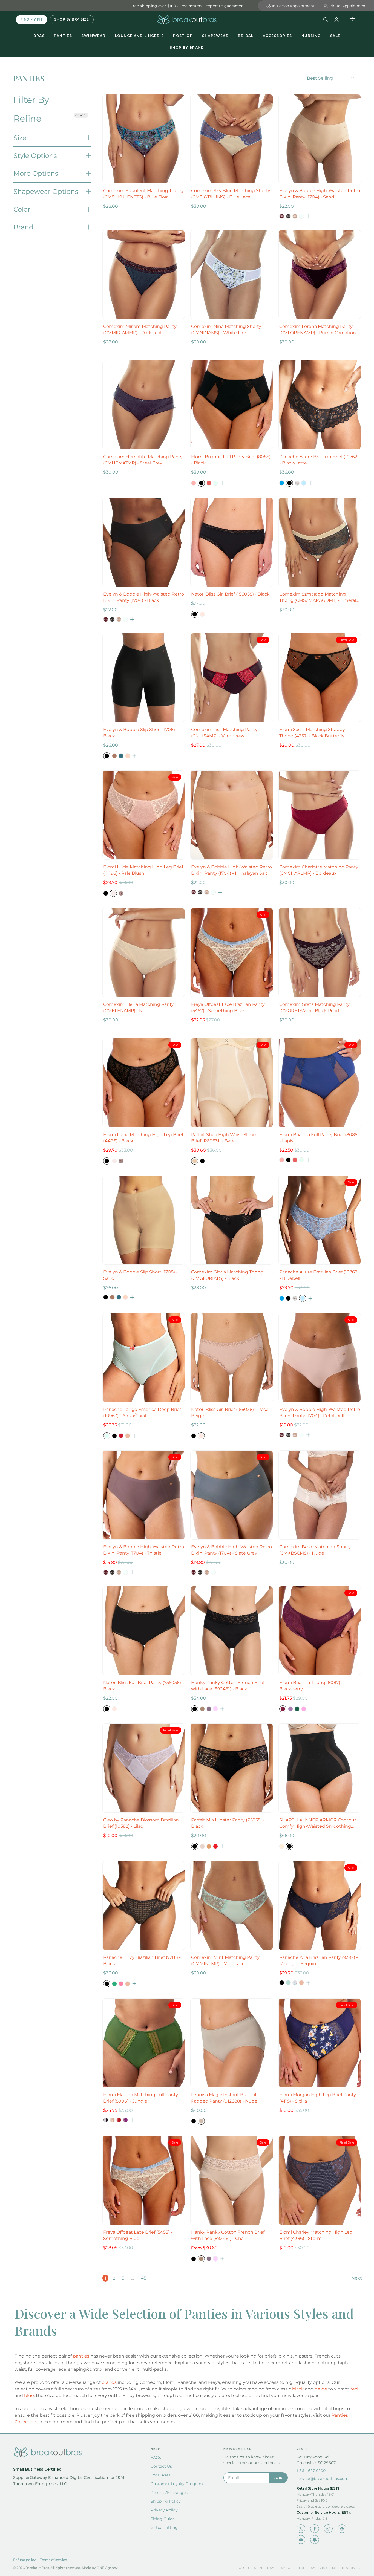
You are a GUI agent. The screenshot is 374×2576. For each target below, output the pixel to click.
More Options (36, 173)
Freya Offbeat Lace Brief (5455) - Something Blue (138, 2235)
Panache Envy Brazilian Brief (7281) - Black (142, 1960)
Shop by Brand (187, 47)
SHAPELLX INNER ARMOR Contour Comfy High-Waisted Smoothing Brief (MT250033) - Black (318, 1823)
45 (143, 2278)
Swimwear (93, 36)
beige (321, 2389)
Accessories (277, 36)
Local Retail (162, 2475)
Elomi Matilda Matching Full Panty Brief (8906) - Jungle (141, 2098)
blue (29, 2395)
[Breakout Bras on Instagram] (328, 2529)
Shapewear (215, 36)
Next (357, 2278)
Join (278, 2478)
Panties (63, 36)
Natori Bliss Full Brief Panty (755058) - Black (143, 1686)
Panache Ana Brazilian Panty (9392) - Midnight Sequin (319, 1960)
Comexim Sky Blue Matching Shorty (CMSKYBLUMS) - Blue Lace (231, 194)
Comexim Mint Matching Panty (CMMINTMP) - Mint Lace (225, 1960)
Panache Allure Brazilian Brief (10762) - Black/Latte (319, 460)
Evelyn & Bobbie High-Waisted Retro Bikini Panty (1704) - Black (144, 597)
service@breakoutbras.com (323, 2479)
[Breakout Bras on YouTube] (301, 2540)
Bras (39, 36)
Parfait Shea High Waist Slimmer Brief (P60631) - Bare (227, 1138)
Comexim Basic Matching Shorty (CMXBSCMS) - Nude (315, 1550)
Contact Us (161, 2466)
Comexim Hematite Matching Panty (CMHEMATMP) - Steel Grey (143, 460)
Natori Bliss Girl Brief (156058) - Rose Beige (230, 1413)
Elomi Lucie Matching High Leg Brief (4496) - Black (143, 1138)
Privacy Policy (164, 2510)
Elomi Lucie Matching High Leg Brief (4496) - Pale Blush (143, 870)
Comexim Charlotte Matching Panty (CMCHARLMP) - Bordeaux (319, 870)
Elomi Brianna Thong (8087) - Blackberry (311, 1686)
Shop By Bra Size (72, 19)
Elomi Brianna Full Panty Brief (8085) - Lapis (319, 1138)
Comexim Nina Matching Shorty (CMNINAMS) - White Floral (226, 330)
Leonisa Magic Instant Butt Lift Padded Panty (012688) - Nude (225, 2098)
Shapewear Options (46, 191)
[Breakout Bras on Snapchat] (315, 2540)
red (354, 2389)
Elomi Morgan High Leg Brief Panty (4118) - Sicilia (318, 2098)
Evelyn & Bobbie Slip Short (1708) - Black (140, 733)
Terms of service (54, 2560)
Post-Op (183, 36)
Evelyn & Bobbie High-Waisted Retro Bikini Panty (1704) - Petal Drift (320, 1413)
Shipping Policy (166, 2501)
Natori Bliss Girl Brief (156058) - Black (230, 594)
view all (81, 115)
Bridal (246, 36)
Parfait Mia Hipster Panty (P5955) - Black (228, 1823)
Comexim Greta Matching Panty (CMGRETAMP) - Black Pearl (314, 1007)
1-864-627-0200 (311, 2471)
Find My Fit (32, 19)
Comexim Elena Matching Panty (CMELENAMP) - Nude (139, 1007)
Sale (335, 36)
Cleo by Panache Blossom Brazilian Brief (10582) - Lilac (141, 1823)
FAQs (156, 2457)
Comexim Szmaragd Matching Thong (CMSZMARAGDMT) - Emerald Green (319, 597)
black (298, 2389)
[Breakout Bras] (187, 20)
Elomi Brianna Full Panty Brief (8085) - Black (231, 460)
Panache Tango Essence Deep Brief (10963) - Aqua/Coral (142, 1413)
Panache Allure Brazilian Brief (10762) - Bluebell (319, 1275)
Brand (23, 227)
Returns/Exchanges (169, 2493)
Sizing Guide (163, 2519)
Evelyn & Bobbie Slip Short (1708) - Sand (140, 1275)
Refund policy (25, 2560)
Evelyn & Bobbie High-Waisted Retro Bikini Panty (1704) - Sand (320, 194)
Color (22, 209)
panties (81, 2356)
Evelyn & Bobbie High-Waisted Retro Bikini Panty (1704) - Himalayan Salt (231, 870)
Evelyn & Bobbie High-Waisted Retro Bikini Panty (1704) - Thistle (144, 1550)
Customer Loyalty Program (177, 2484)
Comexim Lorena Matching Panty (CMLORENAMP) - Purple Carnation (318, 330)
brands (109, 2382)
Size (20, 138)
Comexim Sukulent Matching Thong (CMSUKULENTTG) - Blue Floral (143, 194)
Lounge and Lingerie (139, 36)
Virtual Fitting (164, 2528)
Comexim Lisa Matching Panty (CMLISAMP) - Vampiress (224, 733)
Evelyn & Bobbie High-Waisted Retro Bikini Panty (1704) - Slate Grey (231, 1550)
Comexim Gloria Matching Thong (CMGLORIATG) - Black (227, 1275)
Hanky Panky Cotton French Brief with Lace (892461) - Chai (228, 2235)
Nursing (311, 36)
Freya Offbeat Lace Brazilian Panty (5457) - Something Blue (228, 1007)
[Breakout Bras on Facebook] (315, 2529)
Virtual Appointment (348, 6)
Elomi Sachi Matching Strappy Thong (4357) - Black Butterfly (312, 733)
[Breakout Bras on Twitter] (301, 2529)
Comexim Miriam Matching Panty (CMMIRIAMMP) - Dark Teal (140, 330)
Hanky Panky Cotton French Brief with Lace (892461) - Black (228, 1686)
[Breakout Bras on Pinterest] (342, 2529)
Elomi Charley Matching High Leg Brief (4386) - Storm (316, 2235)
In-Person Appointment (293, 6)
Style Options (35, 156)
